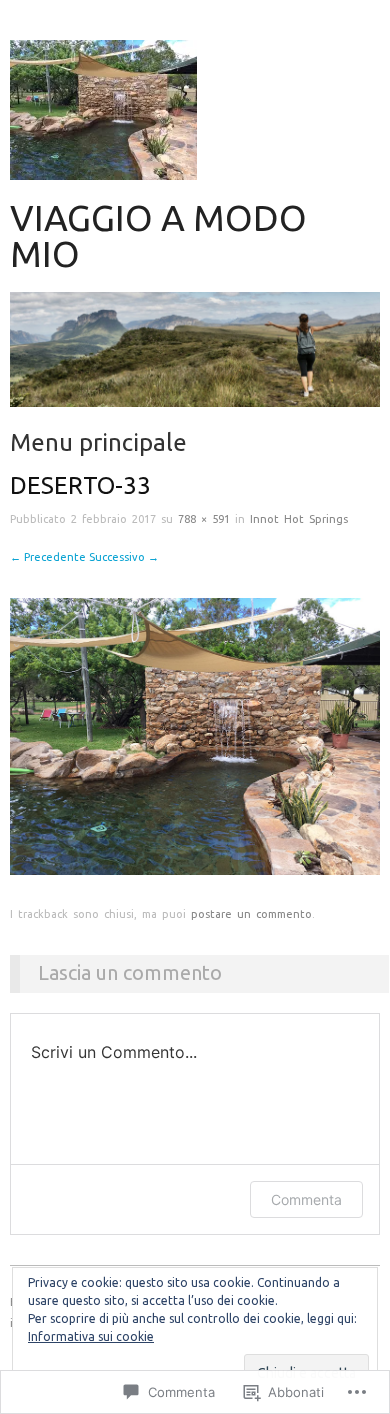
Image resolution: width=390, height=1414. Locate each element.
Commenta (306, 1199)
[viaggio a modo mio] (195, 357)
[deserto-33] (195, 735)
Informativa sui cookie (91, 1336)
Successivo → (124, 557)
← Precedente (48, 557)
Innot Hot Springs (299, 519)
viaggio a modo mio (158, 235)
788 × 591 (204, 519)
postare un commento (251, 914)
